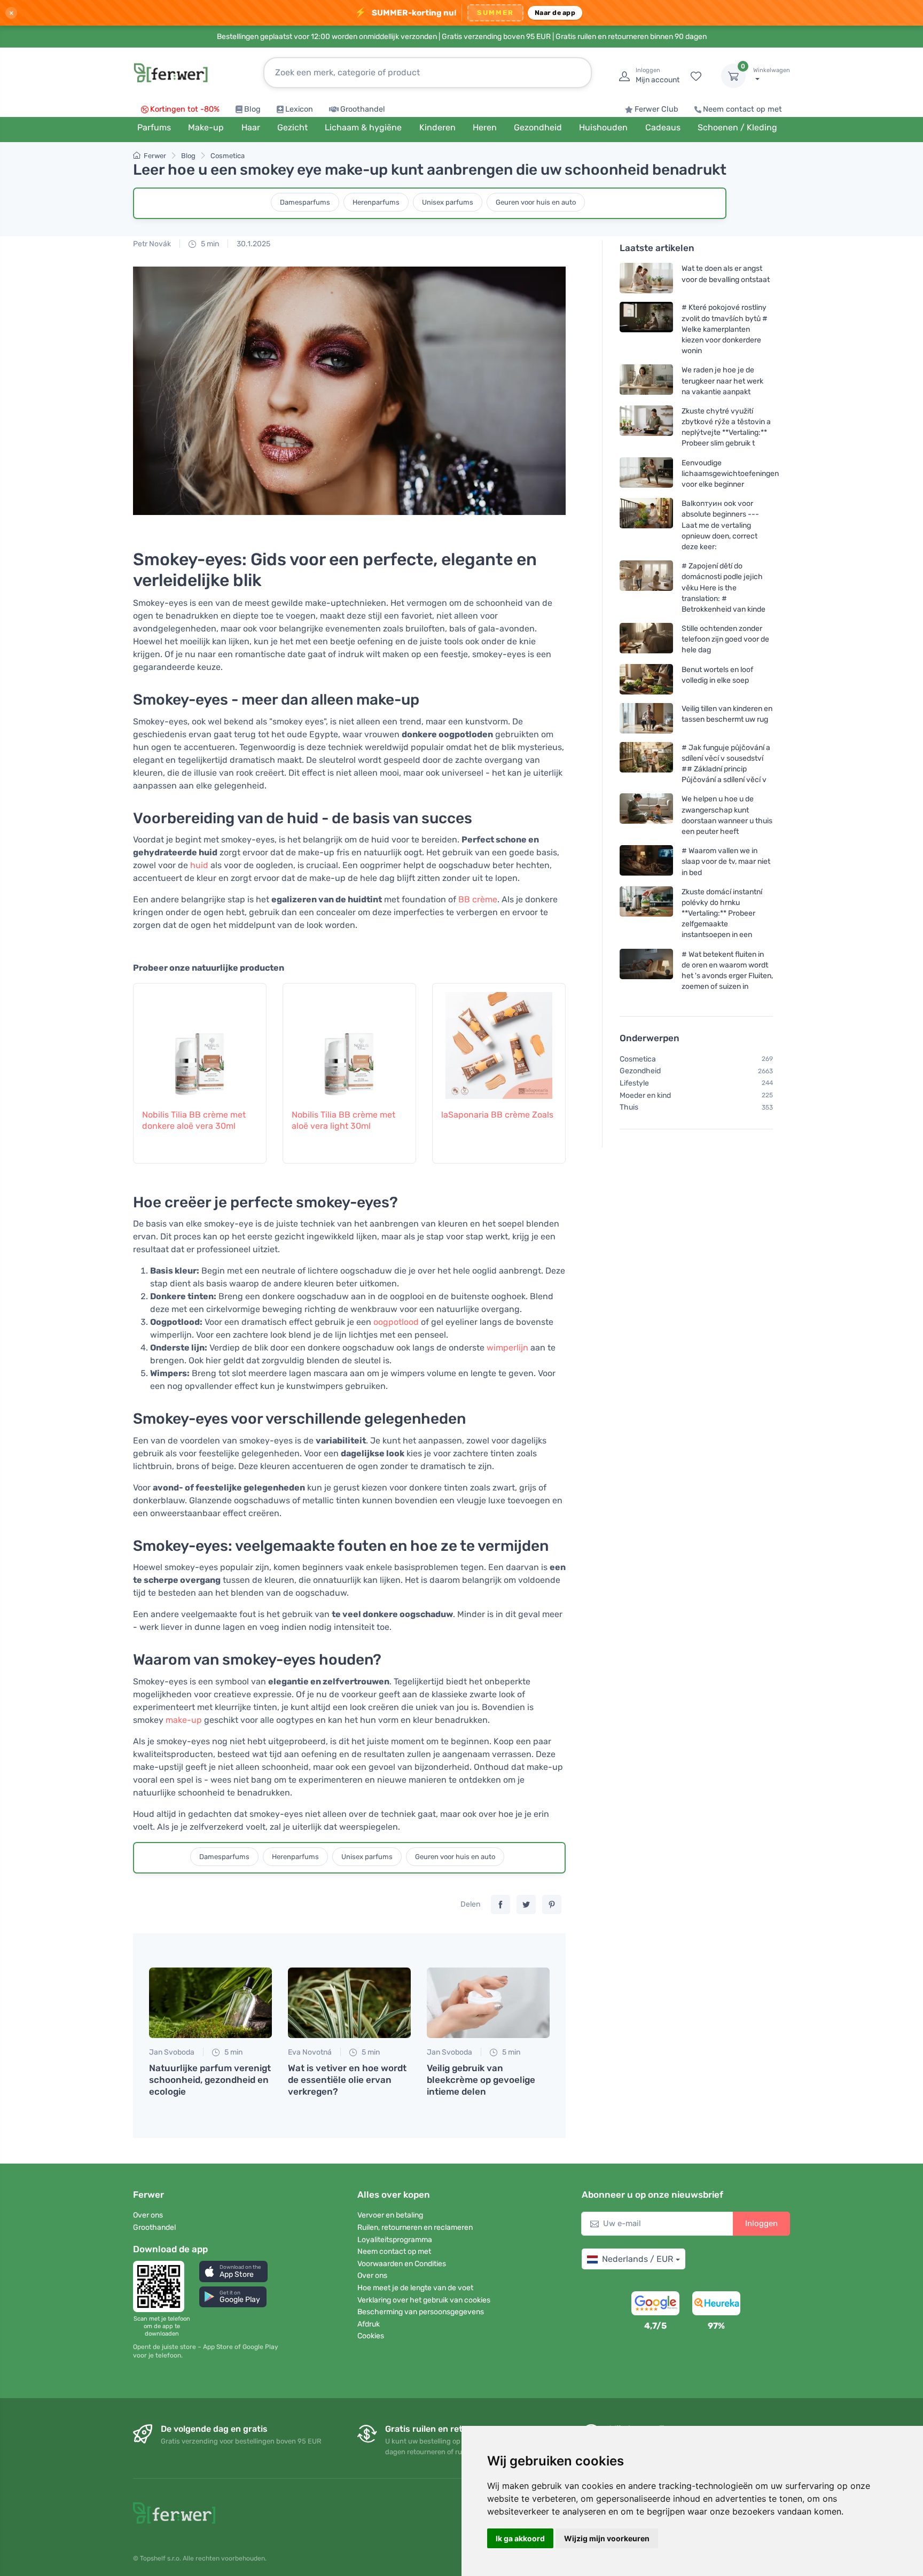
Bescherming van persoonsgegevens (421, 2312)
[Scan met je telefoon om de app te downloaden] (162, 2286)
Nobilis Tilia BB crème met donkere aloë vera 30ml (194, 1120)
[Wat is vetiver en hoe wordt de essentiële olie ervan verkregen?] (349, 2003)
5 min (209, 244)
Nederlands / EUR (638, 2259)
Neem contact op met (742, 109)
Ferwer (155, 156)
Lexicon (299, 109)
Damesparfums (305, 202)
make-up (184, 1720)
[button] (233, 2271)
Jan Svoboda (172, 2052)
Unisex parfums (448, 202)
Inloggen (761, 2223)
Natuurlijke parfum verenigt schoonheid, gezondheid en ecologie (210, 2080)
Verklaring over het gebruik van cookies (424, 2300)
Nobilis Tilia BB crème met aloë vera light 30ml (343, 1120)
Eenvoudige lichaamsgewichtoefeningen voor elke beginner (730, 473)
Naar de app (555, 13)
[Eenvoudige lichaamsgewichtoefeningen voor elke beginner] (646, 473)
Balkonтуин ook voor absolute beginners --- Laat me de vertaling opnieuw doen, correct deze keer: (720, 525)
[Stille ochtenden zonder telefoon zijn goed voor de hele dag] (646, 639)
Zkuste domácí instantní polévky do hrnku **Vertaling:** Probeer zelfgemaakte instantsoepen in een (722, 914)
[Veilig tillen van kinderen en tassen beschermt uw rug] (646, 718)
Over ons (148, 2215)
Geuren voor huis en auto (536, 202)
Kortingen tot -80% (185, 109)
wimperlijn (507, 1348)
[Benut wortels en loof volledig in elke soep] (646, 679)
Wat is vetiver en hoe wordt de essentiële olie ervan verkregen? (347, 2080)
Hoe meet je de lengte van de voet (415, 2288)
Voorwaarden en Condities (402, 2264)
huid (199, 865)
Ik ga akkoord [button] (520, 2538)
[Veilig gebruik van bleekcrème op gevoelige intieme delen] (488, 2003)
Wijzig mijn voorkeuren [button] (607, 2538)
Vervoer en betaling (390, 2215)
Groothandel (363, 109)
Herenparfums (376, 202)
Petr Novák (152, 244)
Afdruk (369, 2324)
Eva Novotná (310, 2052)
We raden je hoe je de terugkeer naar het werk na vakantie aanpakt (722, 381)
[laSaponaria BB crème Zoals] (499, 1040)
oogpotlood (396, 1322)
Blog (252, 109)
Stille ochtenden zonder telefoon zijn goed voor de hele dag (725, 639)
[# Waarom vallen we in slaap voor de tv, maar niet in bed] (646, 861)
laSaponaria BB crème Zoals (497, 1115)
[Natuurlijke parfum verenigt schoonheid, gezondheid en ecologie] (210, 2003)
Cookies (371, 2336)
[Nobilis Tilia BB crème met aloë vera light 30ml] (349, 1040)
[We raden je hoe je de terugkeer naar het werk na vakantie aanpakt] (646, 381)
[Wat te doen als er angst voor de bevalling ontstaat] (646, 278)
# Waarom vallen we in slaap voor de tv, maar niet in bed (726, 861)
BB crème (478, 899)
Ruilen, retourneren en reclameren (415, 2227)
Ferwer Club (656, 109)
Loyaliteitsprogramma (395, 2240)
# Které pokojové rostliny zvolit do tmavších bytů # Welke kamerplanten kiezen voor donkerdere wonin (725, 329)
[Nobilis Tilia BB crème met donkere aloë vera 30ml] (200, 1040)
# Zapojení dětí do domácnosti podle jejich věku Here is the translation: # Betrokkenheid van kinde (723, 588)
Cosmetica (228, 156)
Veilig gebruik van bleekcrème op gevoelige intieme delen (481, 2080)
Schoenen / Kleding (737, 127)
